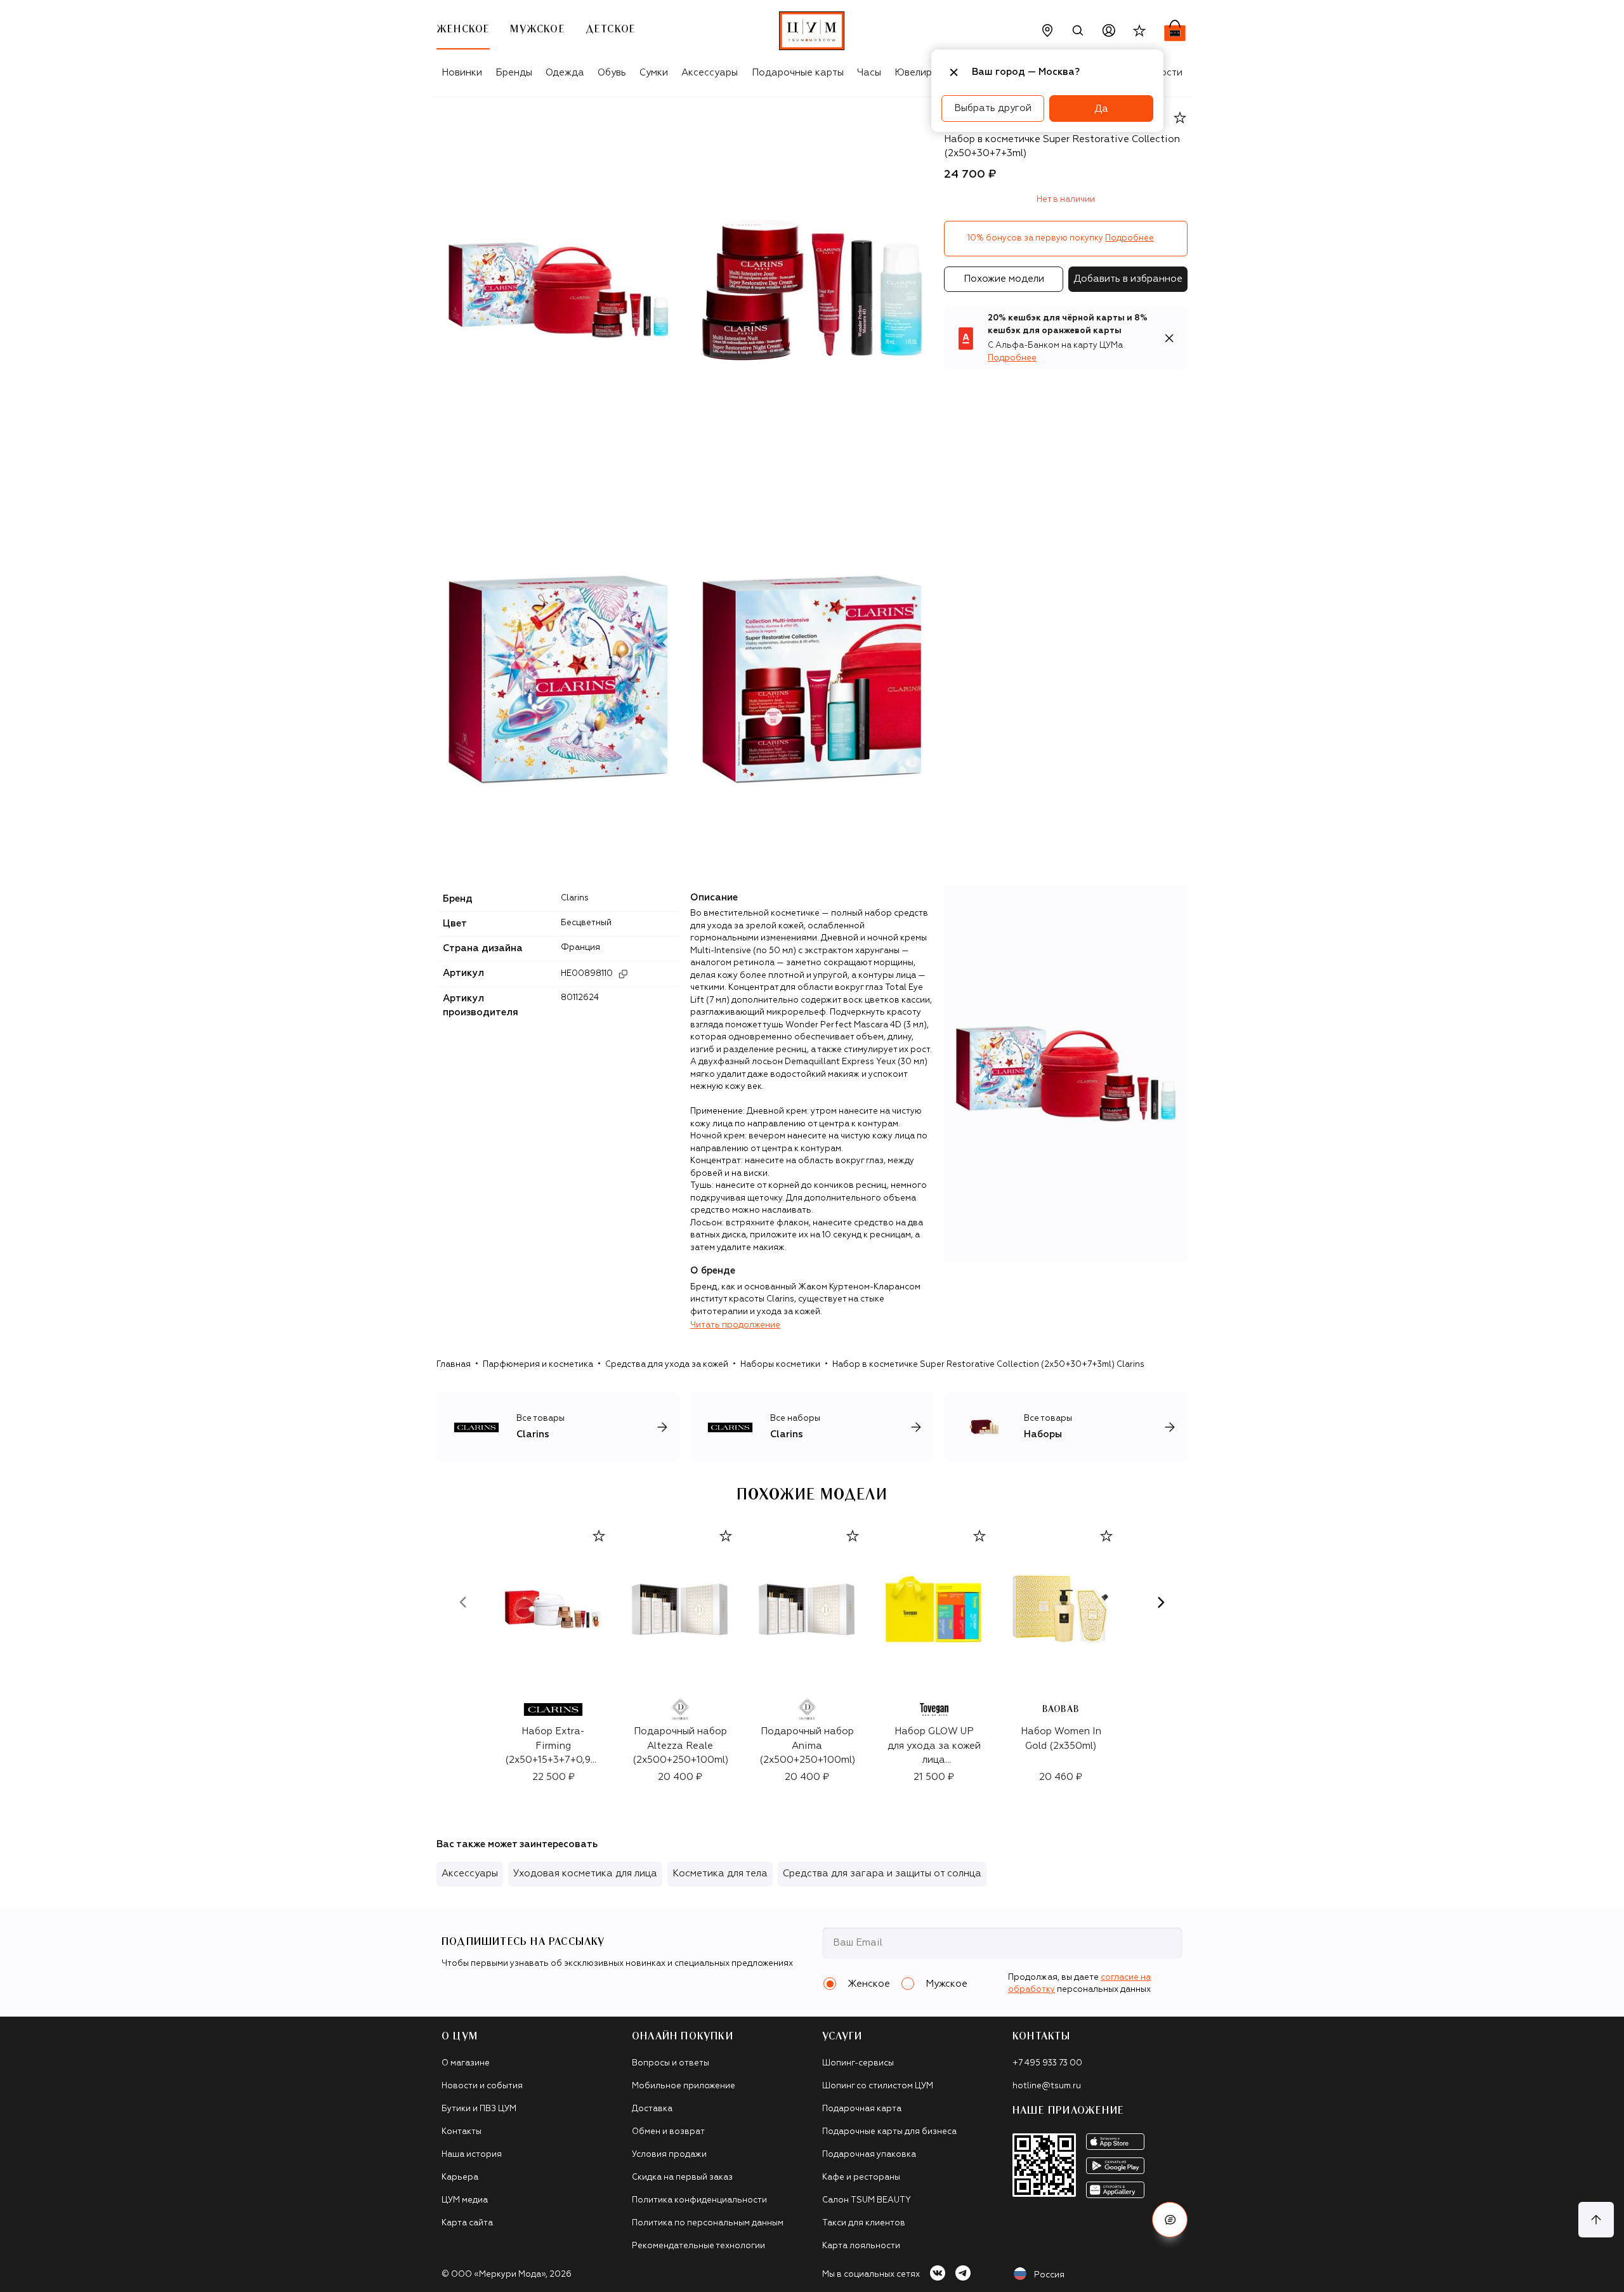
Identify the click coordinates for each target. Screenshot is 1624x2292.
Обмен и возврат (668, 2132)
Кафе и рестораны (861, 2177)
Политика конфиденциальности (699, 2200)
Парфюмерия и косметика (538, 1365)
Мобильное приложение (684, 2086)
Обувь (612, 73)
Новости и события (482, 2086)
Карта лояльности (861, 2246)
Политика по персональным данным (708, 2223)
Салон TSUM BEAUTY (867, 2200)
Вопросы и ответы (671, 2063)
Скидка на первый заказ (682, 2177)
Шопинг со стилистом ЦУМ (878, 2086)
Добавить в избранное (1128, 279)
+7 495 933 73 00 (1047, 2063)
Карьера (460, 2177)
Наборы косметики (780, 1365)
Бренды (514, 73)
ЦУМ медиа (465, 2200)
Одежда (565, 73)
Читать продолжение (735, 1325)
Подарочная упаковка (869, 2155)
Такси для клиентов (864, 2223)
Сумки (654, 73)
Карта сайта (467, 2223)
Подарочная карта (862, 2109)
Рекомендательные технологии (698, 2246)
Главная (454, 1365)
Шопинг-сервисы (858, 2063)
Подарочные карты (798, 73)
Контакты (462, 2132)
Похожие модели (1004, 279)
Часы (869, 73)
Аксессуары (710, 73)
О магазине (466, 2063)
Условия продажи (669, 2155)
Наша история (472, 2155)
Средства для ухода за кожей (667, 1365)
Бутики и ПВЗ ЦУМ (479, 2109)
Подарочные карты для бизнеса (889, 2132)
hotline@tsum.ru (1047, 2086)
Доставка (652, 2109)
